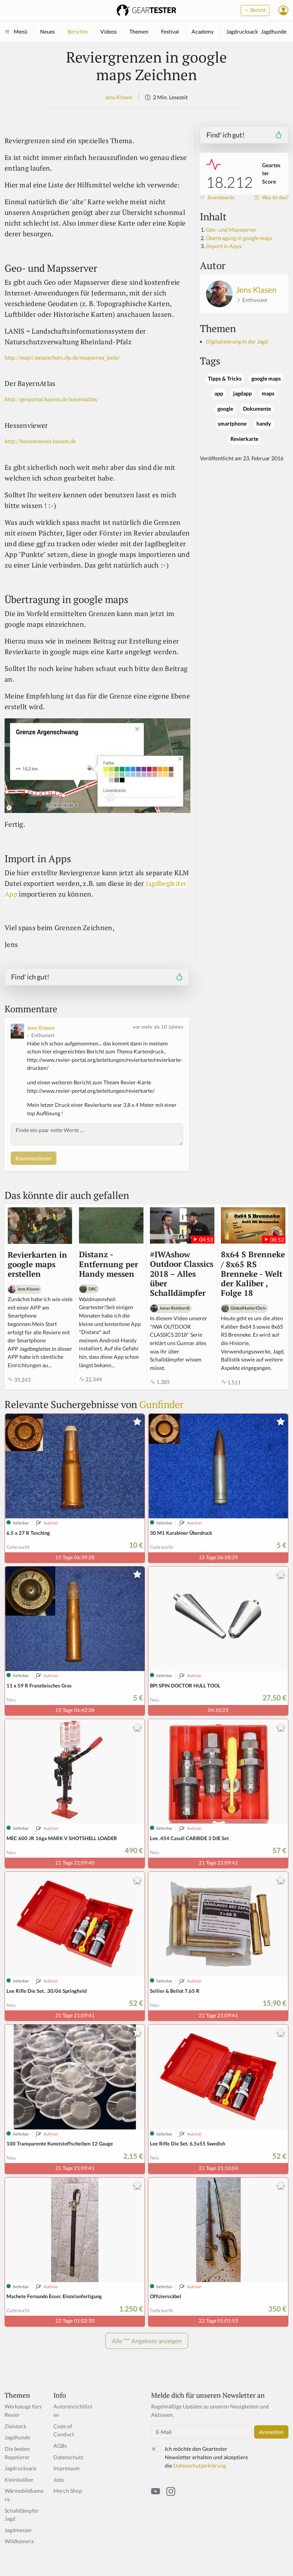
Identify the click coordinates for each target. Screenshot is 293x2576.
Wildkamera (19, 2541)
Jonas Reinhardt (175, 1308)
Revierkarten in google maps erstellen (37, 1265)
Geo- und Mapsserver (231, 230)
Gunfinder (161, 1404)
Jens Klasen (119, 97)
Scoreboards (221, 198)
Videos (109, 31)
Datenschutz (68, 2457)
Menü (21, 31)
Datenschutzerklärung (200, 2466)
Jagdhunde (274, 31)
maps (268, 394)
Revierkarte (244, 439)
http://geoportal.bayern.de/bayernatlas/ (52, 399)
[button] (283, 10)
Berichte (78, 31)
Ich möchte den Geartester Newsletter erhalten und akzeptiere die (206, 2457)
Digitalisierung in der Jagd (237, 341)
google (225, 409)
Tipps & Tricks (225, 379)
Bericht (258, 10)
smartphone (232, 424)
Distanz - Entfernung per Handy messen (109, 1264)
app (219, 394)
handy (264, 424)
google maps (266, 379)
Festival (170, 31)
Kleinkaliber (19, 2480)
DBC (93, 1289)
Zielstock (15, 2426)
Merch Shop (68, 2491)
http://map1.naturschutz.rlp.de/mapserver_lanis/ (62, 357)
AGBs (60, 2446)
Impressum (67, 2468)
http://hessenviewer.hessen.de (40, 441)
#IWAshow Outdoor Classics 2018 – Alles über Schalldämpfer (182, 1274)
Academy (203, 31)
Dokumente (257, 409)
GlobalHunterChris (248, 1308)
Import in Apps (224, 246)
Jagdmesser (18, 2530)
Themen (139, 31)
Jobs (59, 2480)
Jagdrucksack (242, 31)
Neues (47, 31)
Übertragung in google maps (239, 238)
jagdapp (242, 394)
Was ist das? (274, 198)
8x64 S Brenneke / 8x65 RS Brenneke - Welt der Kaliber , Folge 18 (253, 1274)
